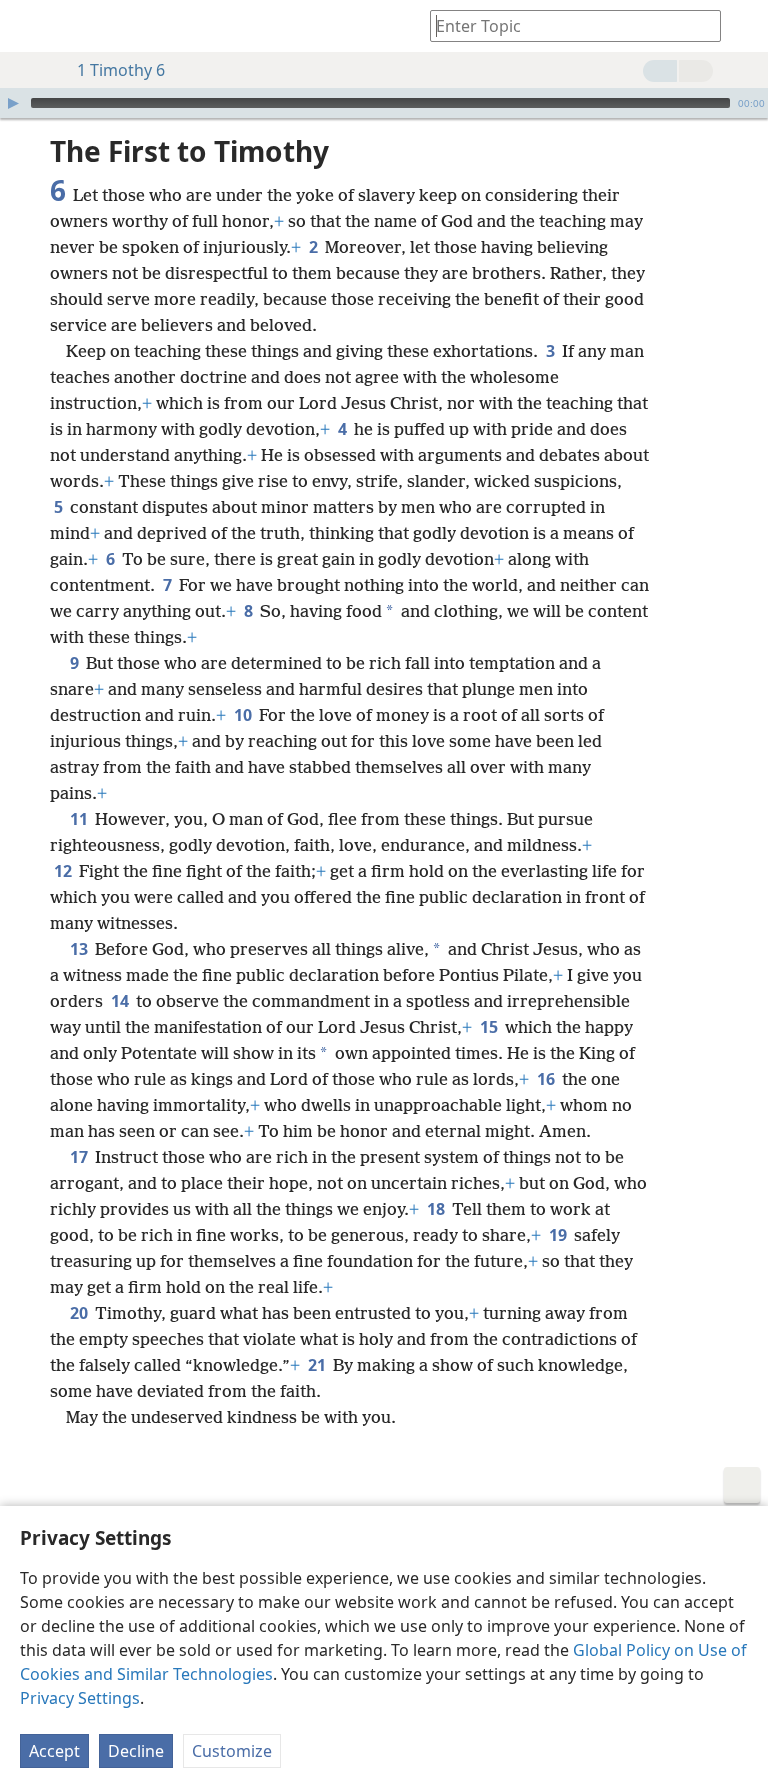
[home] (30, 26)
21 (318, 1365)
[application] (384, 103)
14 (121, 1001)
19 (559, 1235)
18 (437, 1209)
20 (80, 1313)
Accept (54, 1751)
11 (80, 819)
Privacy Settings (80, 1698)
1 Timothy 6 (121, 70)
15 (490, 1027)
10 (244, 715)
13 (80, 949)
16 (547, 1079)
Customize (232, 1751)
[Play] (13, 103)
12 (64, 871)
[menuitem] (30, 26)
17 (80, 1157)
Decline (136, 1751)
